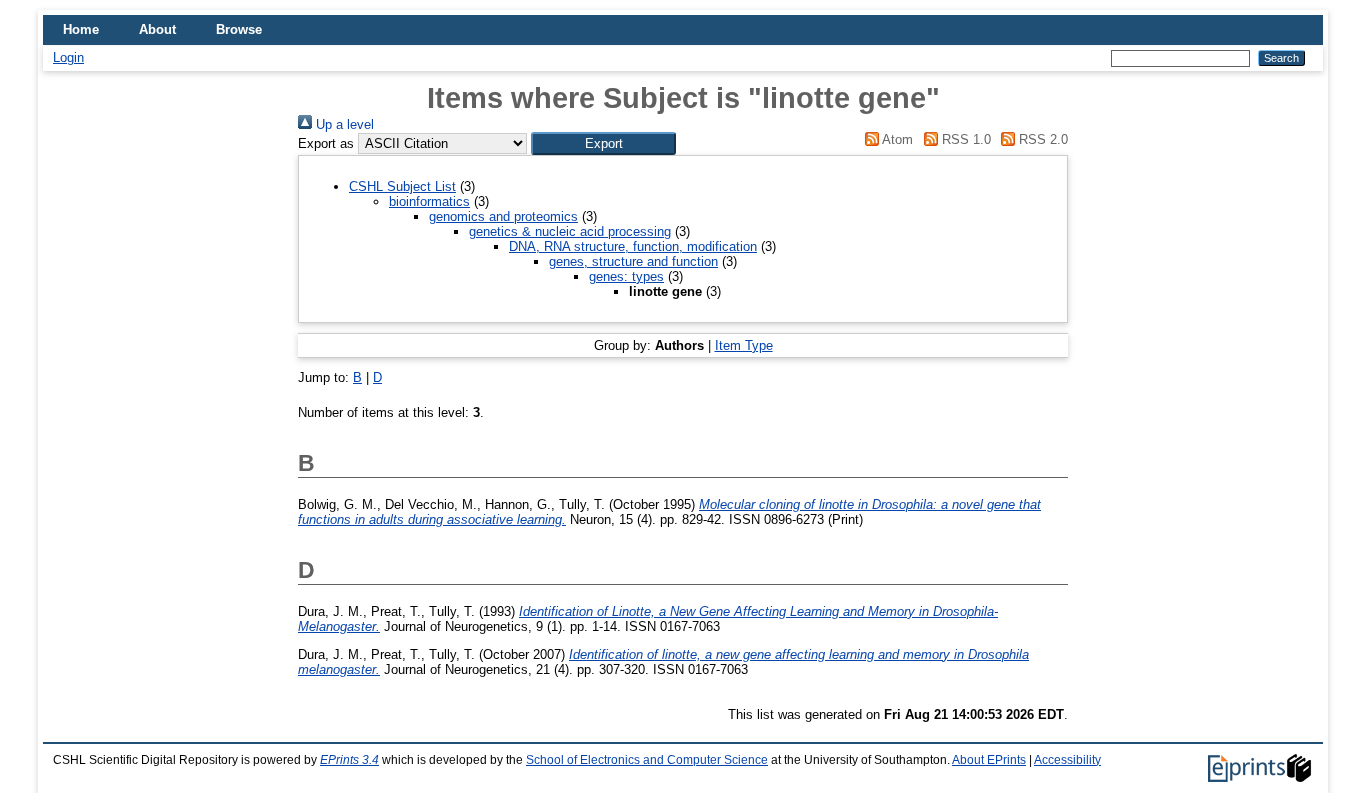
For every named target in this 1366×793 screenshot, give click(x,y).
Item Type (744, 345)
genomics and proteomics (503, 216)
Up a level (343, 124)
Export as (326, 143)
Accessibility (1067, 760)
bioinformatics (429, 201)
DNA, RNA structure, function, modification (633, 246)
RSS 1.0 (964, 139)
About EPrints (989, 760)
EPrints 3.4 (349, 760)
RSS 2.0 (1041, 139)
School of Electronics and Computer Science (647, 760)
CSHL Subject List (402, 186)
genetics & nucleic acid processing (570, 231)
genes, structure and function (633, 261)
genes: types (626, 276)
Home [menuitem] (81, 29)
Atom (896, 139)
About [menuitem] (157, 29)
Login (68, 57)
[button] (603, 143)
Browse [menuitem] (239, 29)
